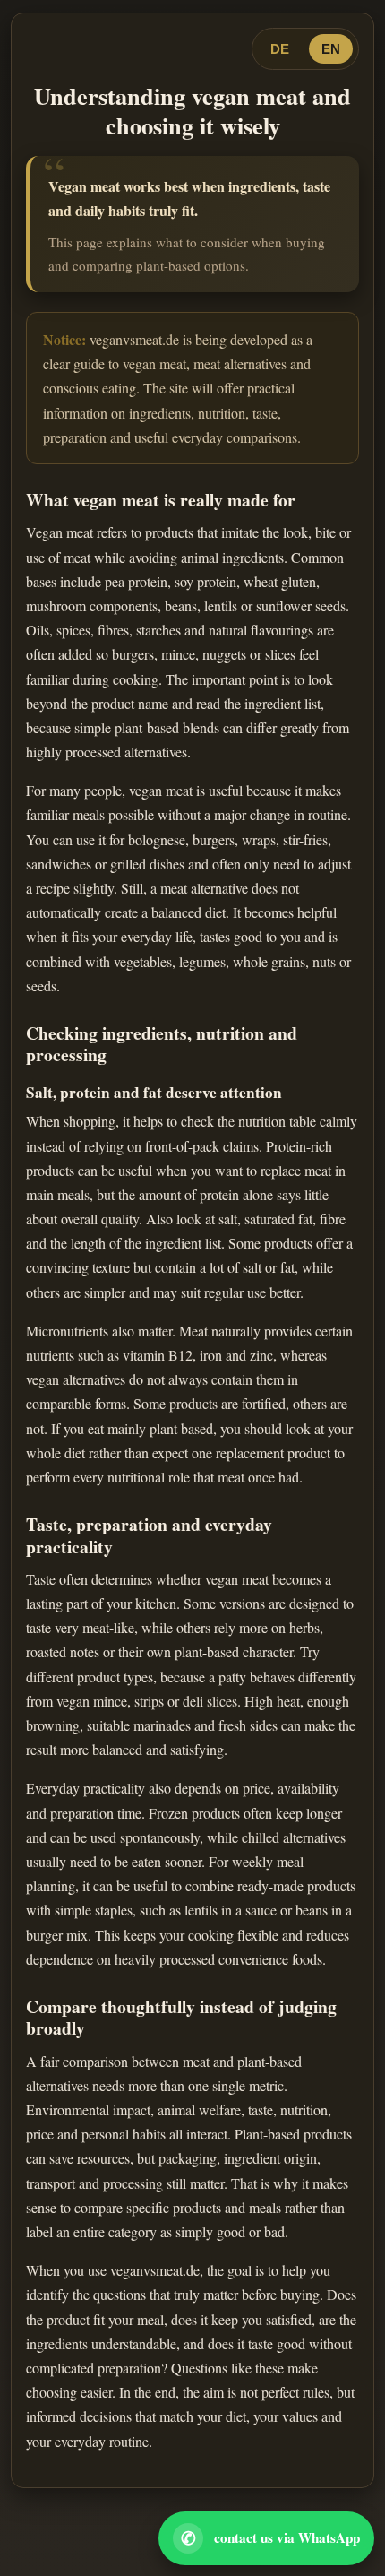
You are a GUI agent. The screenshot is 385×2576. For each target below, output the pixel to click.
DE (280, 49)
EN (331, 49)
